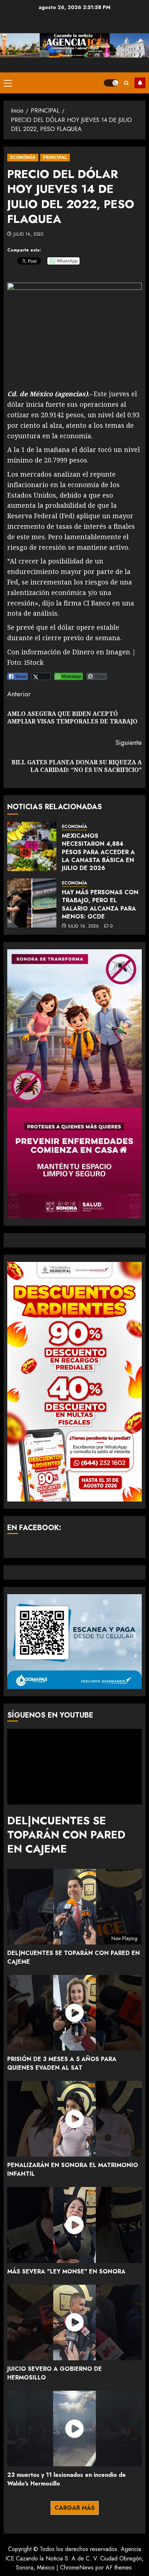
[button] (8, 83)
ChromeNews (77, 2567)
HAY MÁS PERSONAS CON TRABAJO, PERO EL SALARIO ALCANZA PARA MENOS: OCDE (100, 904)
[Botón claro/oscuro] (111, 83)
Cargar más (75, 2508)
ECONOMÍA (23, 157)
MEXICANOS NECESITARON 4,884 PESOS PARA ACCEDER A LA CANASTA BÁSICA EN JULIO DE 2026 (98, 852)
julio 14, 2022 (29, 235)
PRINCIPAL (55, 157)
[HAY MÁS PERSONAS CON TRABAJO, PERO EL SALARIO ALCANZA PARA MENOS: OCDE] (32, 903)
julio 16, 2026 (84, 926)
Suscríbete (140, 83)
